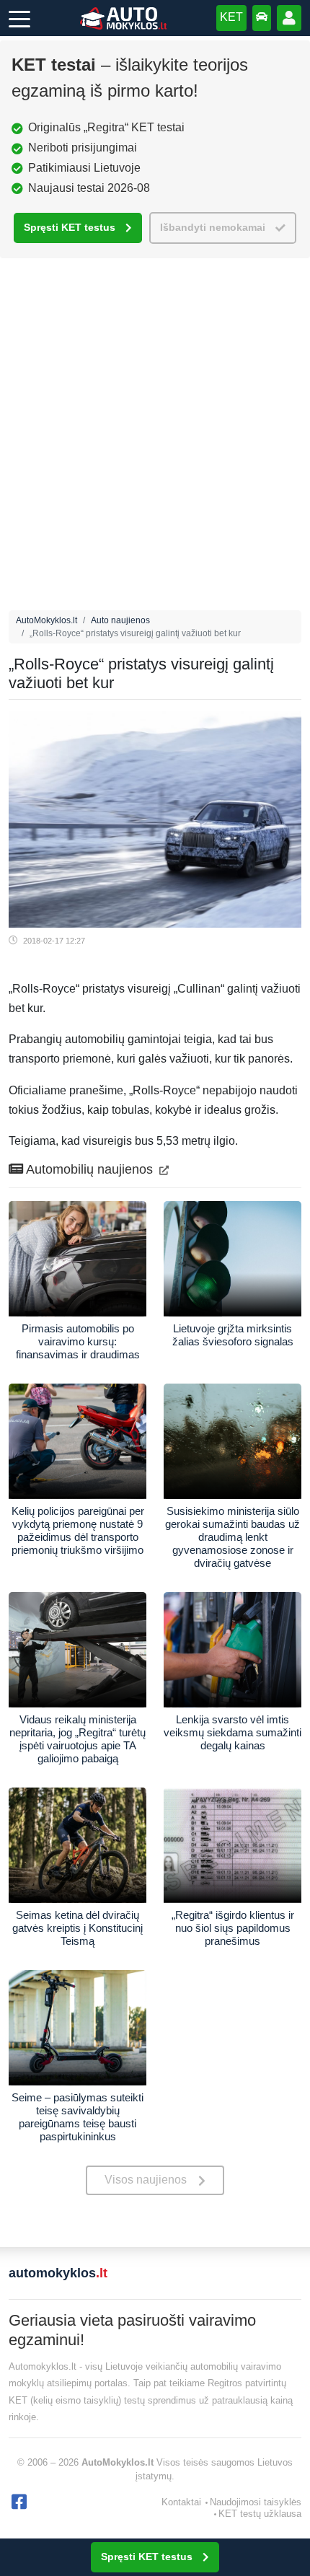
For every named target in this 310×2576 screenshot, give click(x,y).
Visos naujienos (146, 2180)
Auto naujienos (120, 620)
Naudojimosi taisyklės (256, 2502)
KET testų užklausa (260, 2514)
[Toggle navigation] (19, 18)
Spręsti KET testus (70, 228)
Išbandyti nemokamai (213, 228)
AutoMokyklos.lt (46, 620)
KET (231, 17)
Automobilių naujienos (90, 1169)
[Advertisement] (155, 438)
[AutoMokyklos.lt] (123, 18)
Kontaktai (181, 2502)
